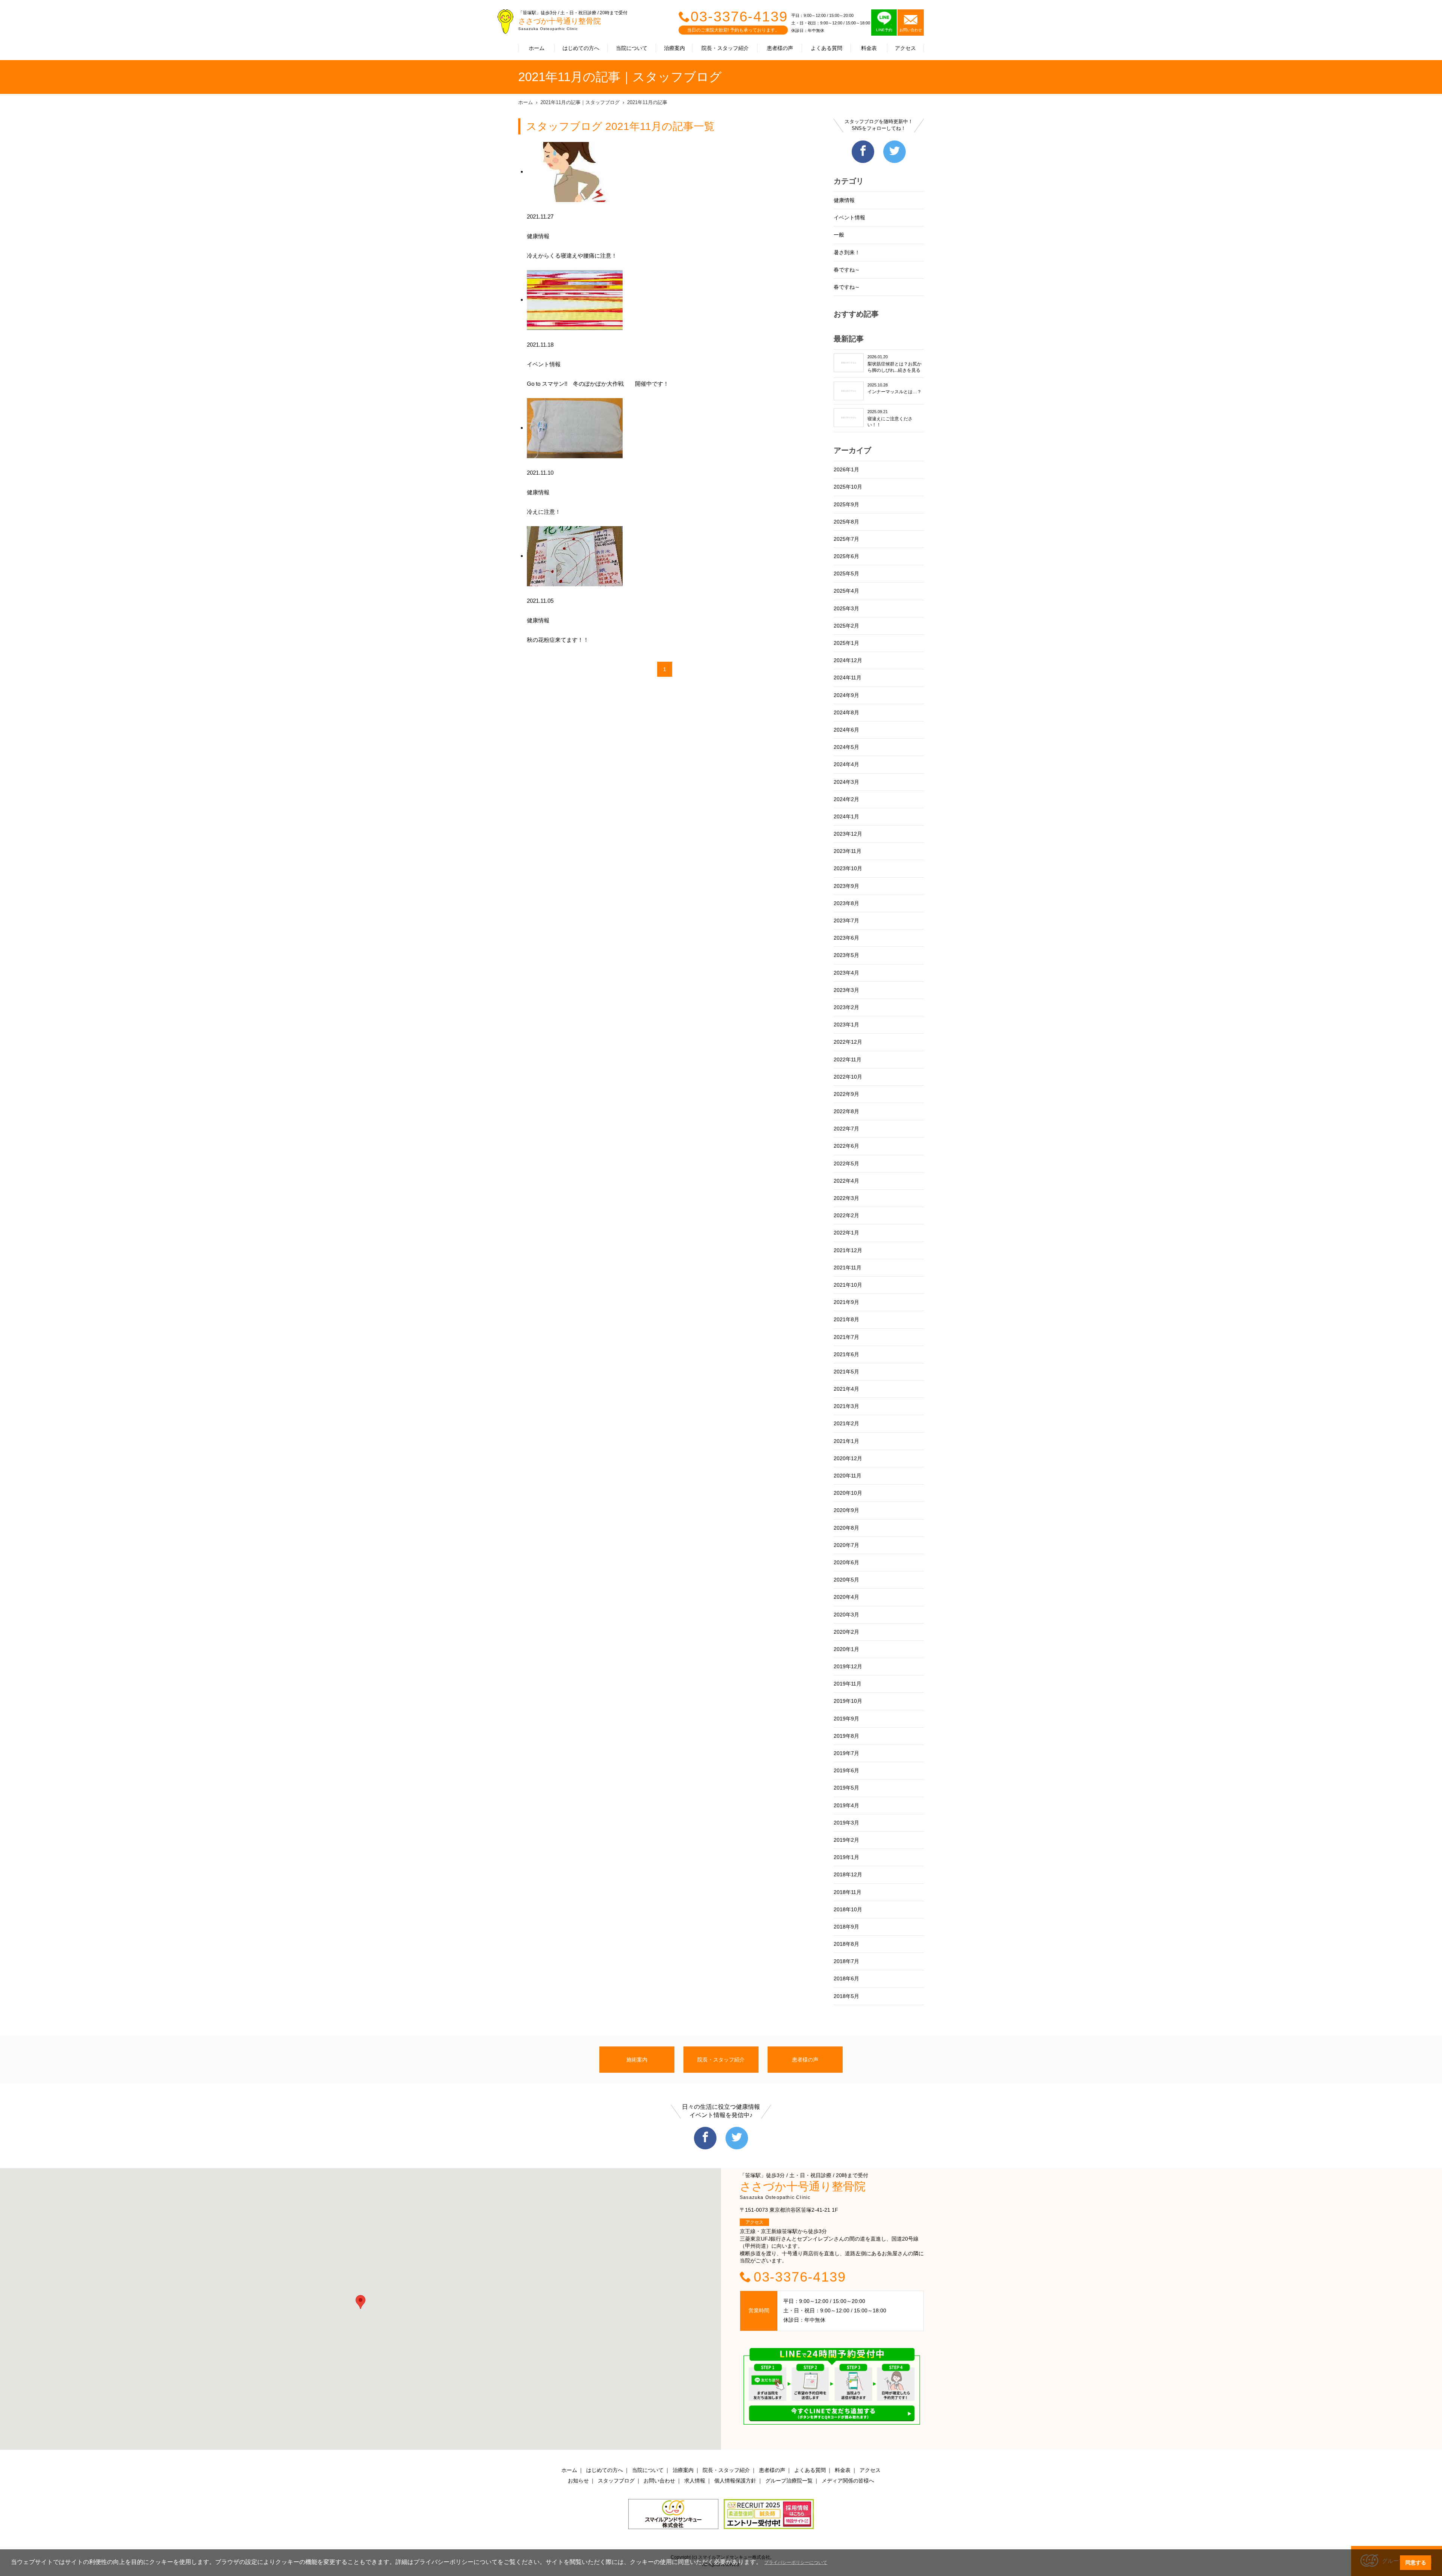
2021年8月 (846, 1319)
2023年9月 (846, 886)
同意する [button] (1416, 2562)
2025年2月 (846, 626)
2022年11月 (848, 1059)
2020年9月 (846, 1510)
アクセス (905, 48)
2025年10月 (848, 487)
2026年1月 (846, 469)
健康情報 (844, 200)
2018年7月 (846, 1961)
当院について (632, 48)
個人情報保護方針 (735, 2481)
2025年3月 (846, 608)
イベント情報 (849, 217)
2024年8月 (846, 712)
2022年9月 (846, 1094)
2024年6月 (846, 730)
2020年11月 (848, 1476)
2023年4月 (846, 973)
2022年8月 (846, 1111)
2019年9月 (846, 1719)
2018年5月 (846, 1996)
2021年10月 (848, 1285)
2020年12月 (848, 1458)
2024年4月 (846, 764)
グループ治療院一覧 (789, 2481)
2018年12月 (848, 1874)
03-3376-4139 (739, 17)
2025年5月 (846, 573)
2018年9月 (846, 1927)
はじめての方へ (581, 48)
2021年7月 (846, 1337)
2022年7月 (846, 1129)
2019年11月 (848, 1684)
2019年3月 (846, 1823)
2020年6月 (846, 1562)
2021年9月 (846, 1302)
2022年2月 (846, 1215)
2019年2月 (846, 1840)
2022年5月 (846, 1164)
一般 (839, 235)
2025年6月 (846, 556)
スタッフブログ (616, 2481)
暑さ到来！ (847, 252)
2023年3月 (846, 990)
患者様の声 (780, 48)
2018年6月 (846, 1978)
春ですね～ (847, 270)
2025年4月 (846, 591)
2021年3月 (846, 1406)
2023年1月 (846, 1025)
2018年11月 (848, 1892)
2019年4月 (846, 1805)
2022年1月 (846, 1233)
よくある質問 (827, 48)
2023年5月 (846, 955)
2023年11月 (848, 851)
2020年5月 (846, 1580)
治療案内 (674, 48)
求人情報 (695, 2481)
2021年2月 (846, 1423)
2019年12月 (848, 1666)
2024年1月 (846, 816)
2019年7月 (846, 1753)
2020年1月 (846, 1649)
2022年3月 (846, 1198)
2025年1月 (846, 643)
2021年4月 (846, 1389)
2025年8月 (846, 522)
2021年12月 (848, 1250)
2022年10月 (848, 1077)
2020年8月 (846, 1528)
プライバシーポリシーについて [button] (796, 2562)
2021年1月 (846, 1441)
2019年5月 (846, 1788)
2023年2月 (846, 1007)
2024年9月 (846, 695)
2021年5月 (846, 1372)
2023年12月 (848, 834)
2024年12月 (848, 660)
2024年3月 (846, 782)
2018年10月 (848, 1909)
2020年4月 (846, 1597)
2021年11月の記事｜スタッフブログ (580, 102)
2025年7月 (846, 539)
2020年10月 (848, 1493)
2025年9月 (846, 504)
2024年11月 (848, 678)
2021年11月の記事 (647, 102)
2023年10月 (848, 868)
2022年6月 (846, 1146)
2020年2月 (846, 1632)
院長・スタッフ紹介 (725, 48)
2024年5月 (846, 747)
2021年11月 (848, 1268)
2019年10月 (848, 1701)
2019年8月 (846, 1736)
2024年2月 (846, 799)
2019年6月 (846, 1770)
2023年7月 (846, 921)
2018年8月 (846, 1944)
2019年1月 (846, 1857)
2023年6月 (846, 938)
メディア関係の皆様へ (848, 2481)
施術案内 (637, 2060)
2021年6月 (846, 1354)
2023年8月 (846, 903)
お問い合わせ (659, 2481)
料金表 (869, 48)
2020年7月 (846, 1545)
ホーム (537, 48)
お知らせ (578, 2481)
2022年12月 (848, 1042)
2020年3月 (846, 1615)
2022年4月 (846, 1181)
